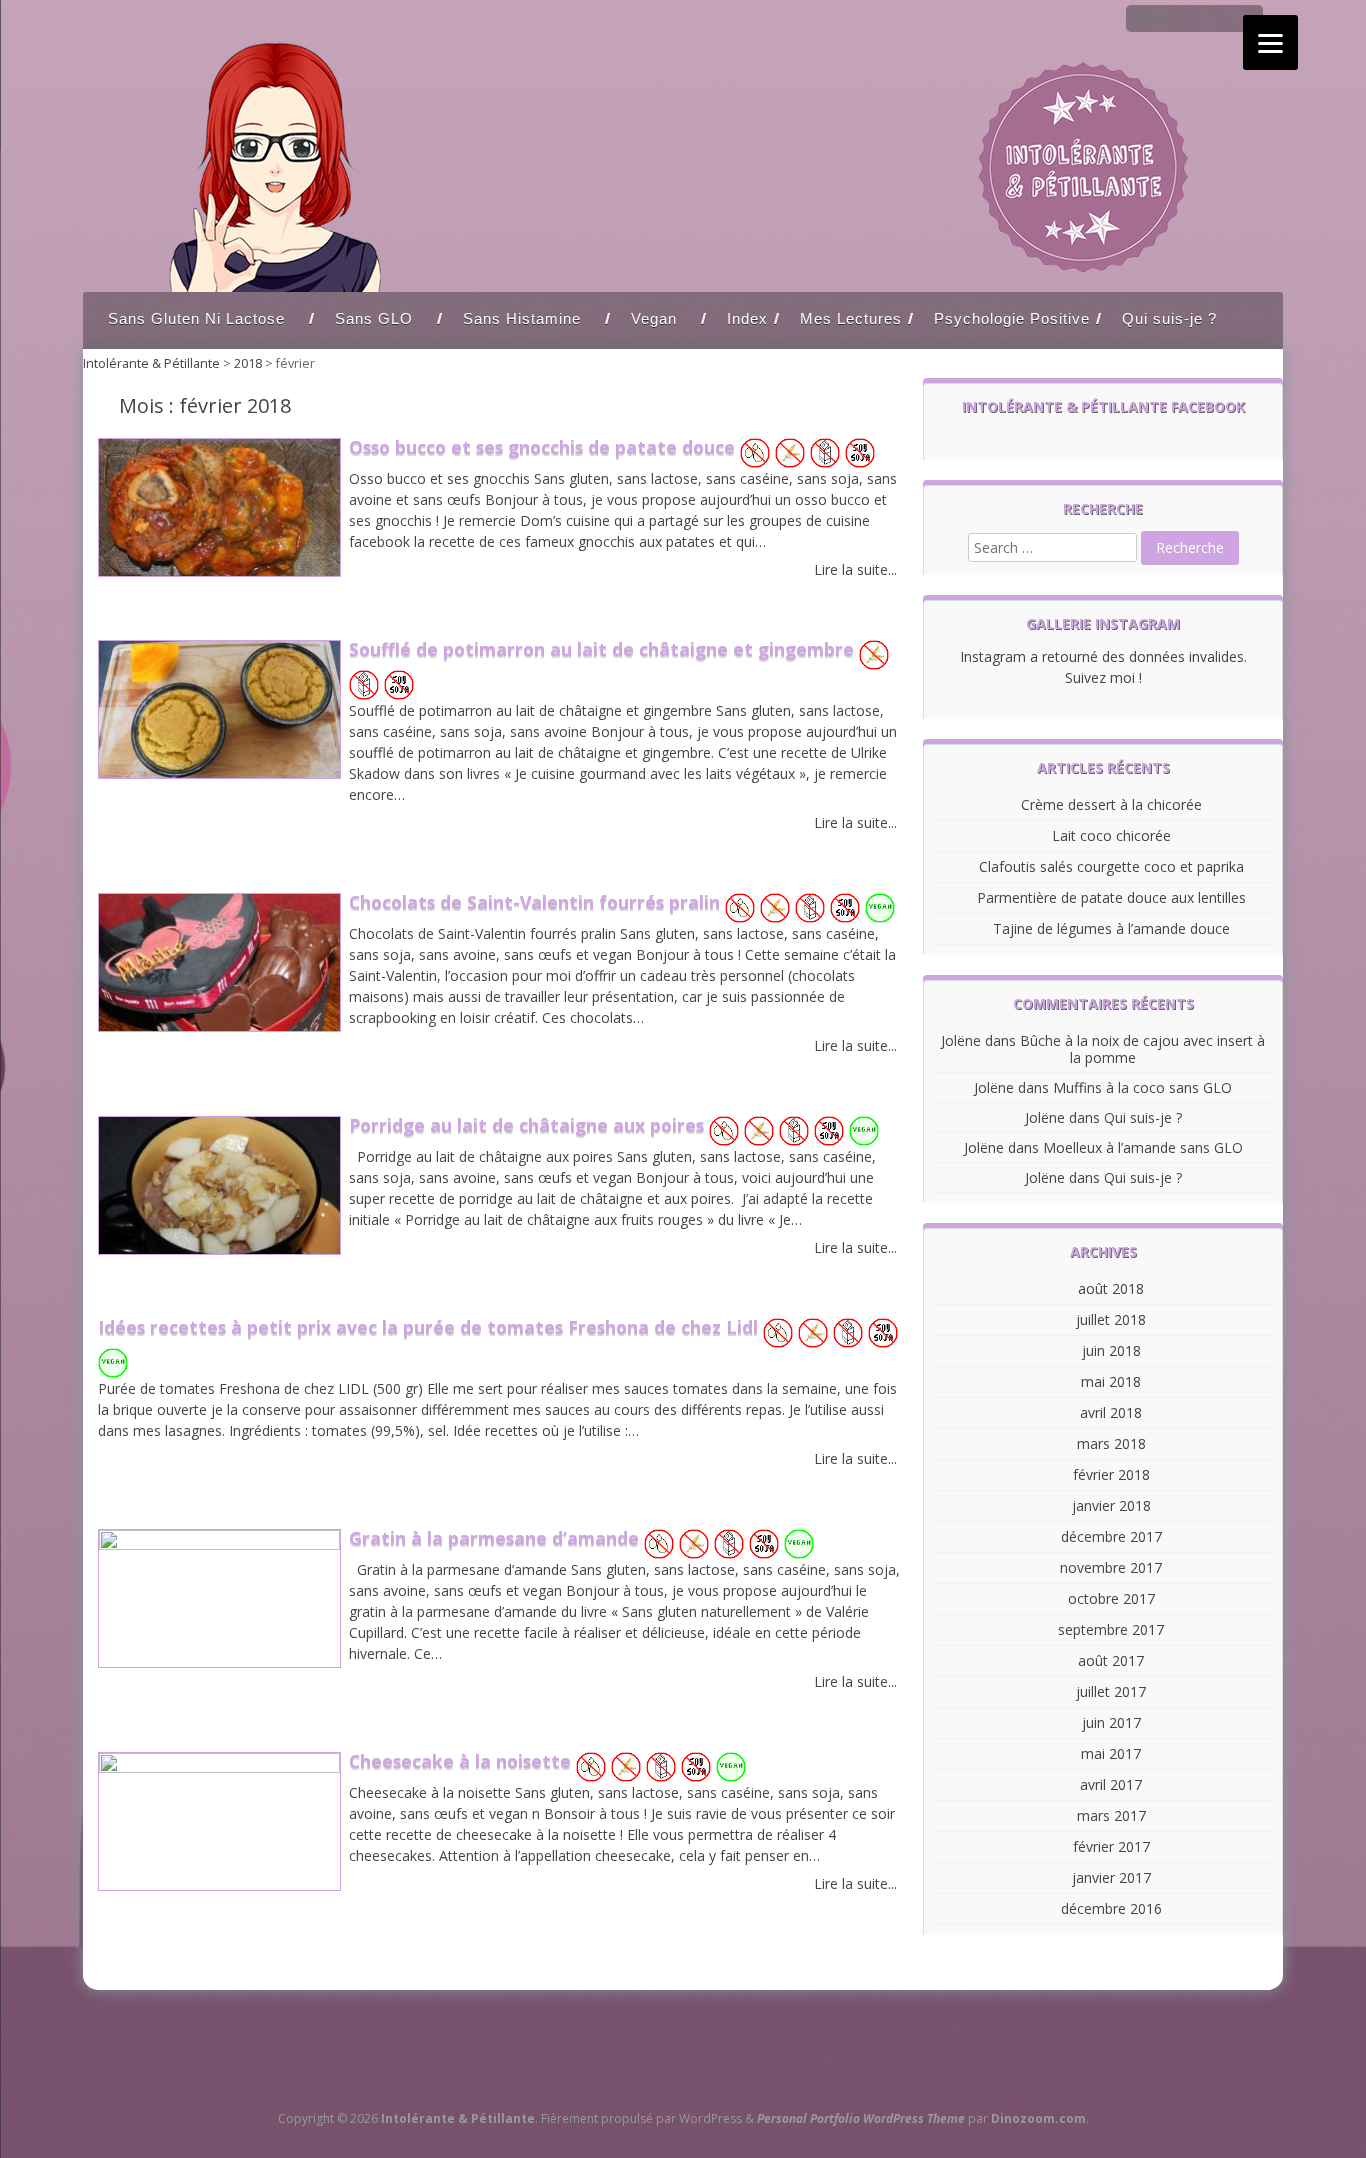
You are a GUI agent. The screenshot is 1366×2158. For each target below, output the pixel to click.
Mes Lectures (851, 318)
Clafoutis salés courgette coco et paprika (1111, 866)
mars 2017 (1111, 1815)
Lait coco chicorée (1111, 835)
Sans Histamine (522, 318)
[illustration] (219, 570)
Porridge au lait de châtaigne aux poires (529, 1125)
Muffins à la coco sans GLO (1142, 1087)
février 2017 (1111, 1846)
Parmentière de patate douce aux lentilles (1111, 897)
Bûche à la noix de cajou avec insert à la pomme (1142, 1049)
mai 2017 (1111, 1753)
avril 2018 (1111, 1412)
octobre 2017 (1111, 1598)
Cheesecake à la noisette (462, 1761)
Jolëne (961, 1040)
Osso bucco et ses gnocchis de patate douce (544, 447)
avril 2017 (1111, 1784)
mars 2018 (1111, 1443)
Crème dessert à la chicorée (1111, 804)
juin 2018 (1111, 1350)
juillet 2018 (1111, 1319)
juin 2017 (1111, 1722)
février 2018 (1111, 1474)
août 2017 (1111, 1660)
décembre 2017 (1111, 1536)
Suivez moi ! (1103, 677)
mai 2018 (1111, 1381)
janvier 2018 (1111, 1505)
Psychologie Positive (1012, 318)
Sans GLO (374, 318)
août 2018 (1111, 1288)
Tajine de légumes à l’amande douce (1111, 928)
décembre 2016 (1111, 1908)
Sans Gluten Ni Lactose (196, 318)
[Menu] (1270, 42)
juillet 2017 (1111, 1691)
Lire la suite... (855, 569)
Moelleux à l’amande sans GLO (1143, 1147)
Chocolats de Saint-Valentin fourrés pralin (537, 902)
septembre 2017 (1111, 1629)
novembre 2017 (1111, 1567)
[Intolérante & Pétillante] (683, 286)
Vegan (654, 318)
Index (747, 318)
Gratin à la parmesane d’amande (496, 1538)
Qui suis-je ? (1169, 318)
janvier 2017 (1111, 1877)
